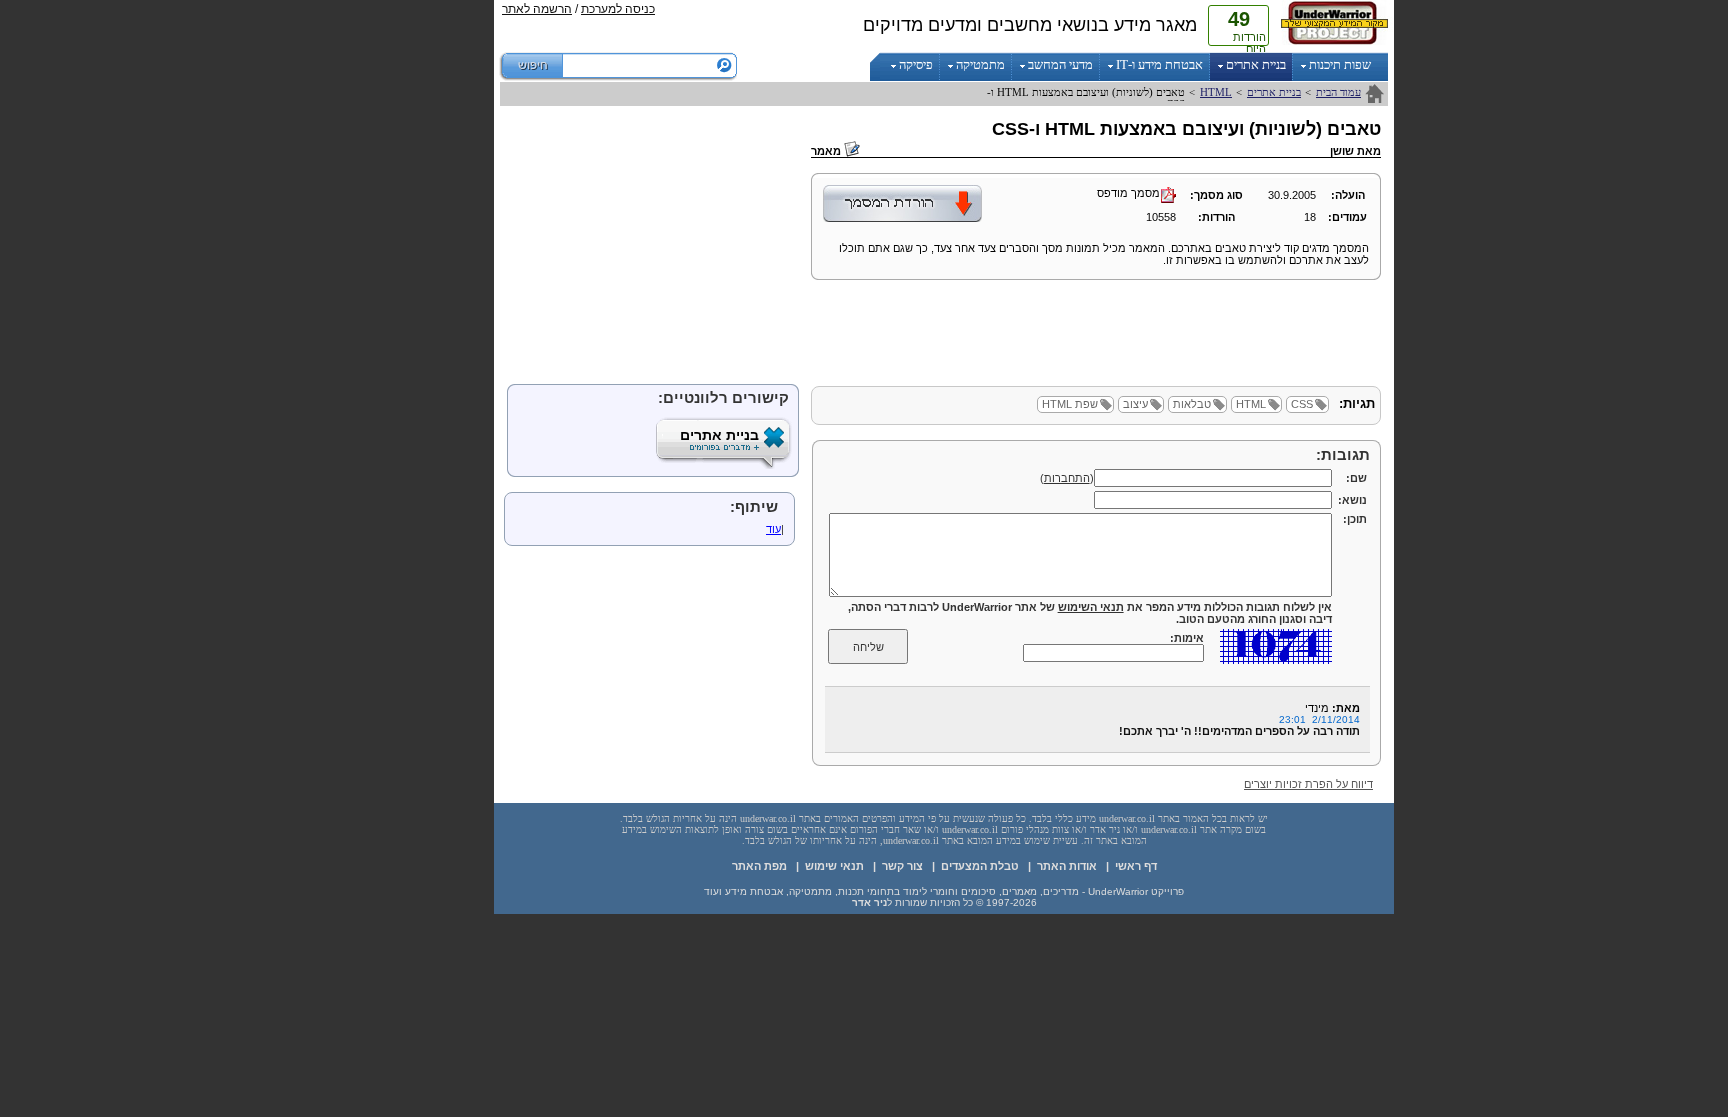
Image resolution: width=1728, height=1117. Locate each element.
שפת (1070, 404)
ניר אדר (869, 902)
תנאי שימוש (834, 866)
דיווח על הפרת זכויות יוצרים (1308, 784)
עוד (773, 529)
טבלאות (1192, 404)
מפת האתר (759, 866)
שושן (1342, 151)
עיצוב (1135, 404)
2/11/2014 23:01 (1319, 719)
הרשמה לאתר (537, 9)
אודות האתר (1067, 866)
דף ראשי (1136, 866)
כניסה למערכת (618, 9)
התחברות (1067, 478)
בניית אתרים (1274, 92)
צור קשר (902, 866)
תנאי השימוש (1091, 607)
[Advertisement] (414, 300)
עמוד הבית (1338, 92)
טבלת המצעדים (980, 866)
